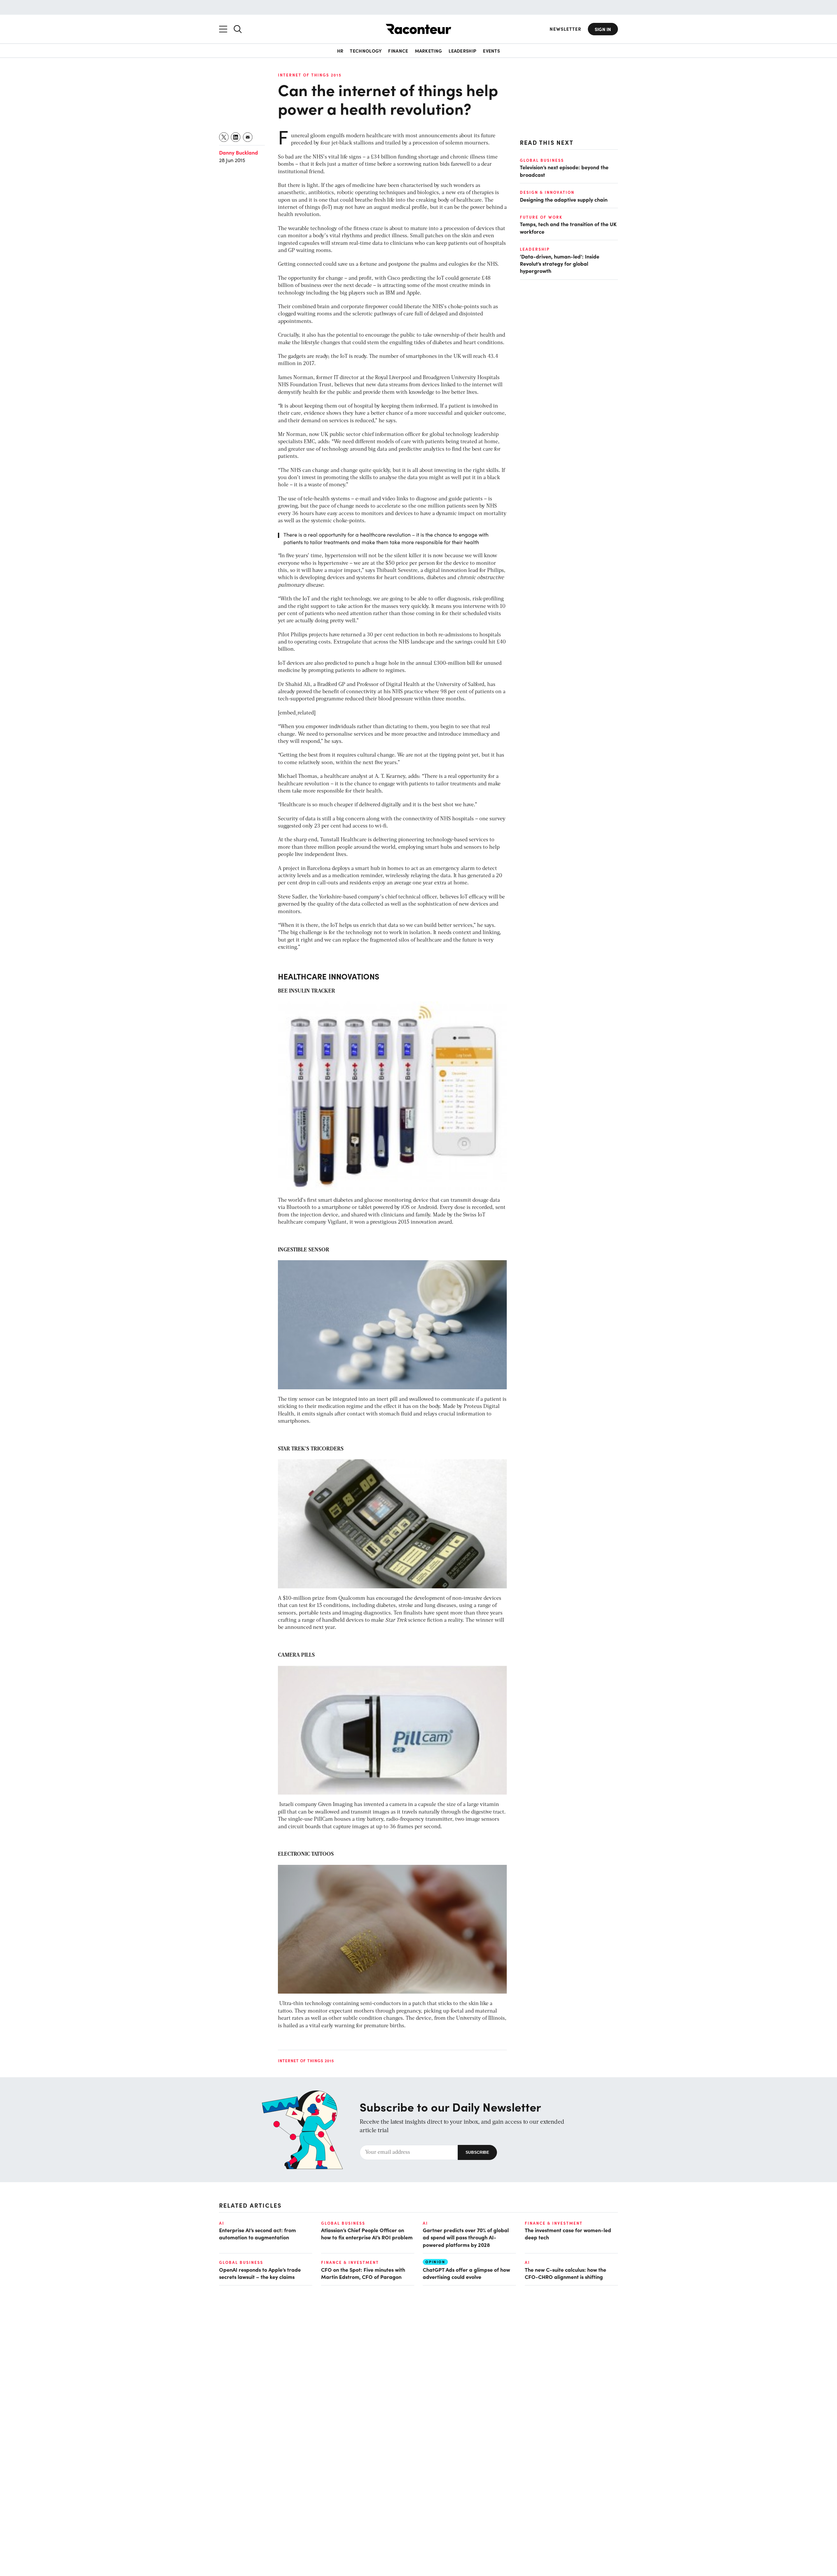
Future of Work (541, 217)
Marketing (429, 51)
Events (491, 51)
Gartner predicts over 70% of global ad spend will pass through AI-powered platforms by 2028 (466, 2237)
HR (340, 51)
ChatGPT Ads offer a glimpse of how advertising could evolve (466, 2273)
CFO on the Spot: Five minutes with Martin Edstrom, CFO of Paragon (363, 2273)
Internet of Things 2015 (310, 75)
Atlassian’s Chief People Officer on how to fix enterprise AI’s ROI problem (367, 2233)
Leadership (462, 51)
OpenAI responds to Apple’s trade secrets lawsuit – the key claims (260, 2273)
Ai (222, 2223)
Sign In (603, 29)
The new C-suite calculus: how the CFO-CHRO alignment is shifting (565, 2273)
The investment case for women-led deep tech (568, 2233)
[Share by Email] (248, 137)
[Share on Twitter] (224, 137)
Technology (366, 51)
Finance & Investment (554, 2223)
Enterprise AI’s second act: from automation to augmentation (257, 2233)
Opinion (435, 2262)
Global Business (542, 160)
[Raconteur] (418, 29)
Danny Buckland (239, 152)
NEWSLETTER (565, 29)
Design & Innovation (547, 192)
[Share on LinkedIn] (236, 137)
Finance (398, 51)
